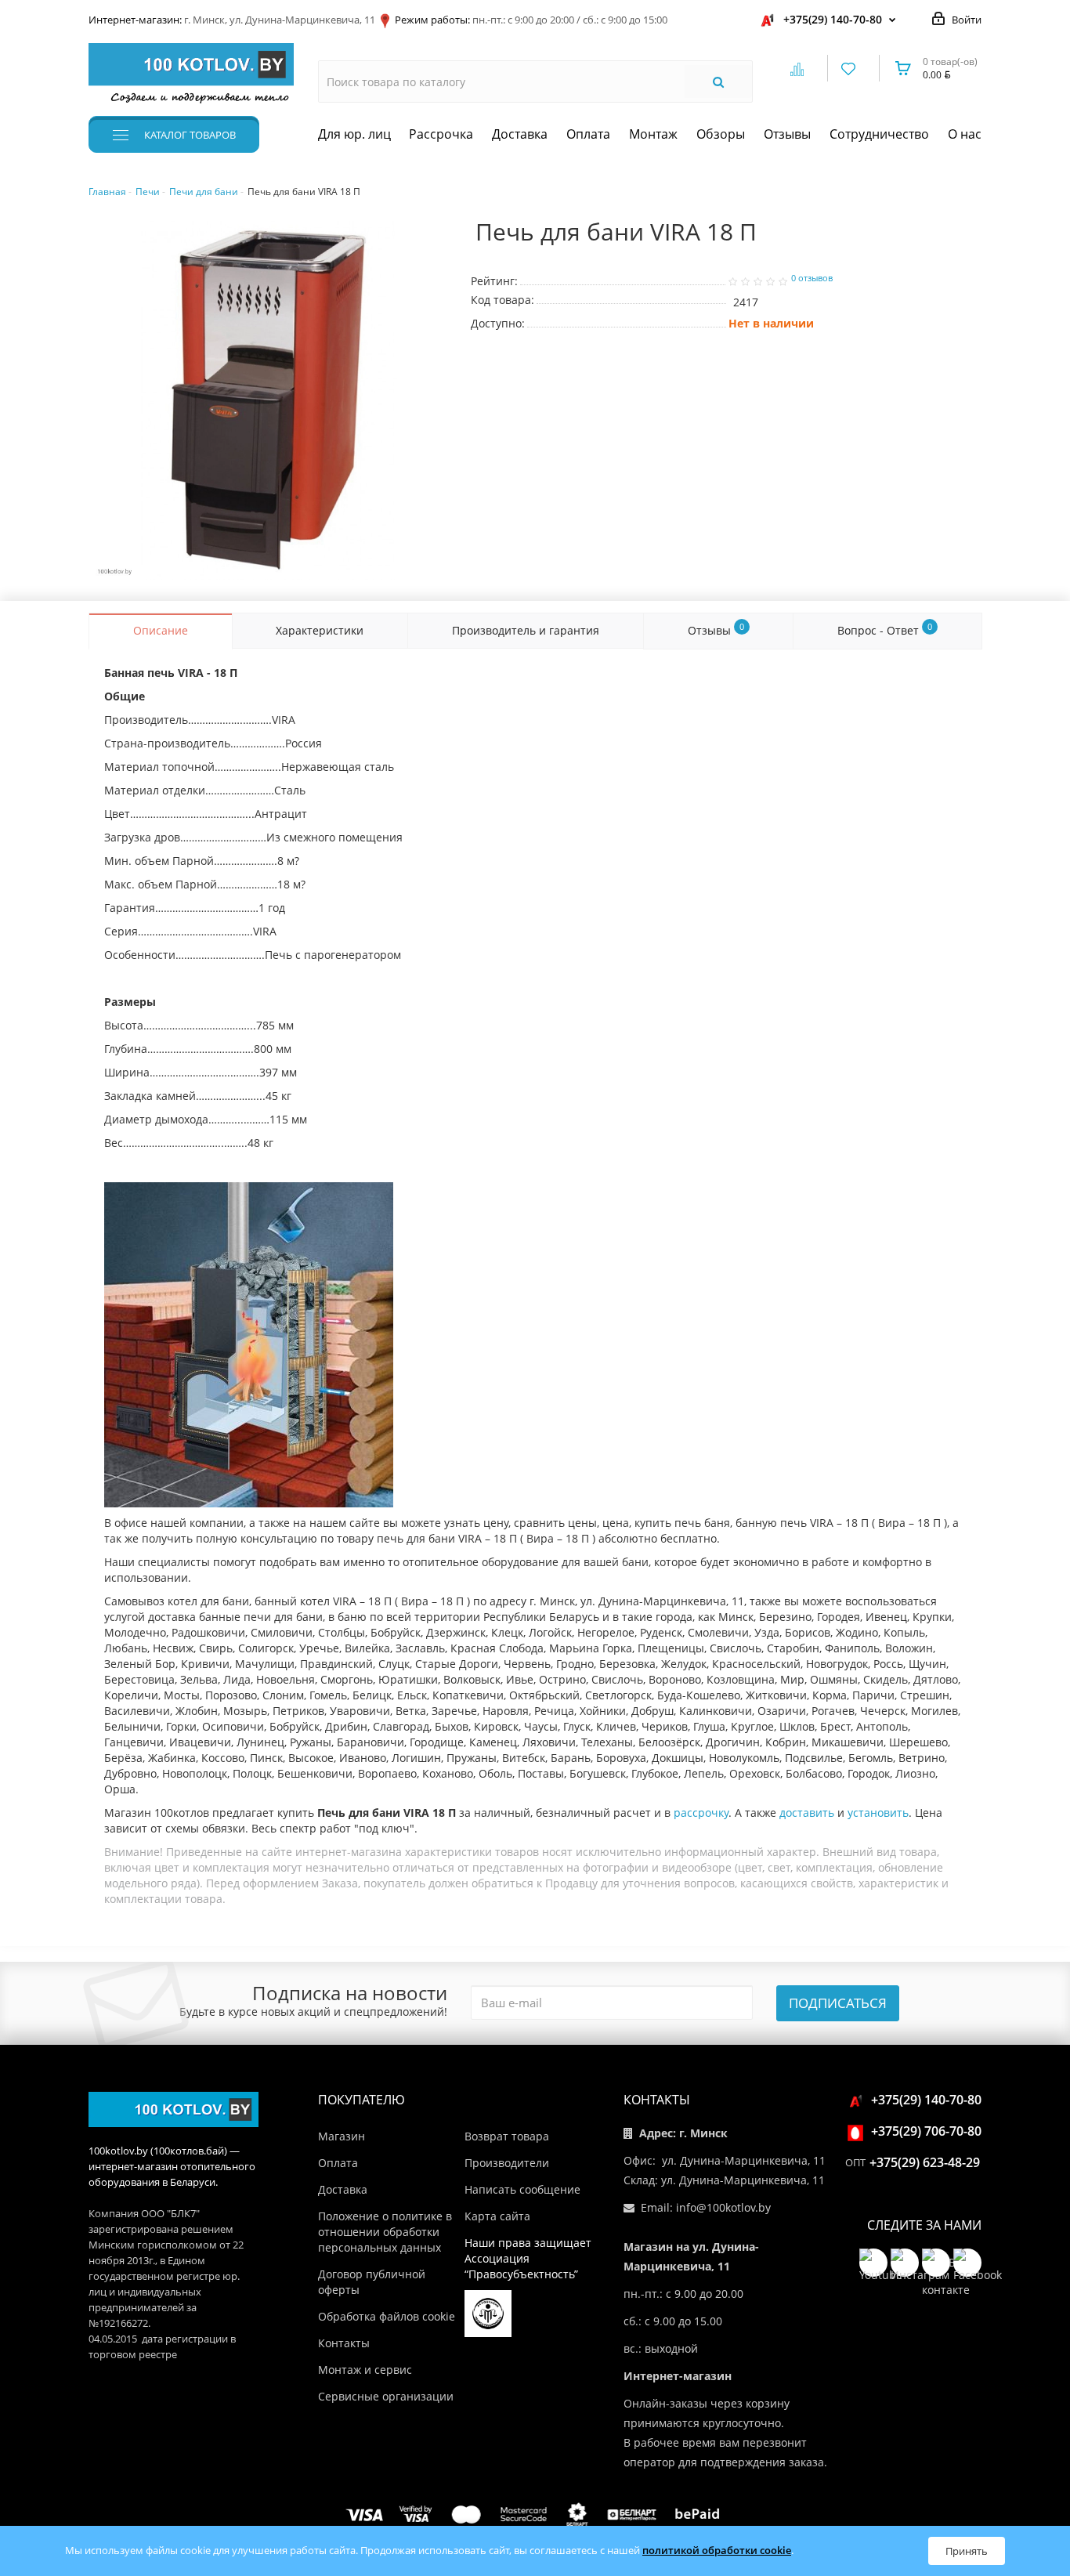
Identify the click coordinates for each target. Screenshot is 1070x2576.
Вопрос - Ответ (885, 629)
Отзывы (787, 134)
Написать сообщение (522, 2189)
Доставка (520, 134)
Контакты (344, 2343)
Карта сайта (497, 2216)
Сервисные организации (386, 2396)
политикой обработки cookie (717, 2550)
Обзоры (721, 134)
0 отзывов (812, 278)
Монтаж (653, 134)
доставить (807, 1813)
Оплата (588, 134)
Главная (107, 192)
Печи (148, 192)
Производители (507, 2163)
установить (878, 1813)
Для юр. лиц (354, 134)
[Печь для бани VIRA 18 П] (268, 400)
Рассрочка (441, 134)
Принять (967, 2551)
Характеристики (320, 630)
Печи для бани (204, 192)
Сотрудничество (879, 134)
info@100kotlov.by (723, 2207)
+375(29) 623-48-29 (925, 2162)
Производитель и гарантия (526, 630)
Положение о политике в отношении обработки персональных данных (385, 2232)
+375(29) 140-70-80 (833, 19)
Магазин (342, 2136)
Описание (161, 630)
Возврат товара (507, 2136)
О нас (965, 134)
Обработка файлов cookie (387, 2316)
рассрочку (701, 1813)
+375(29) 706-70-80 (926, 2131)
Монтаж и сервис (365, 2370)
